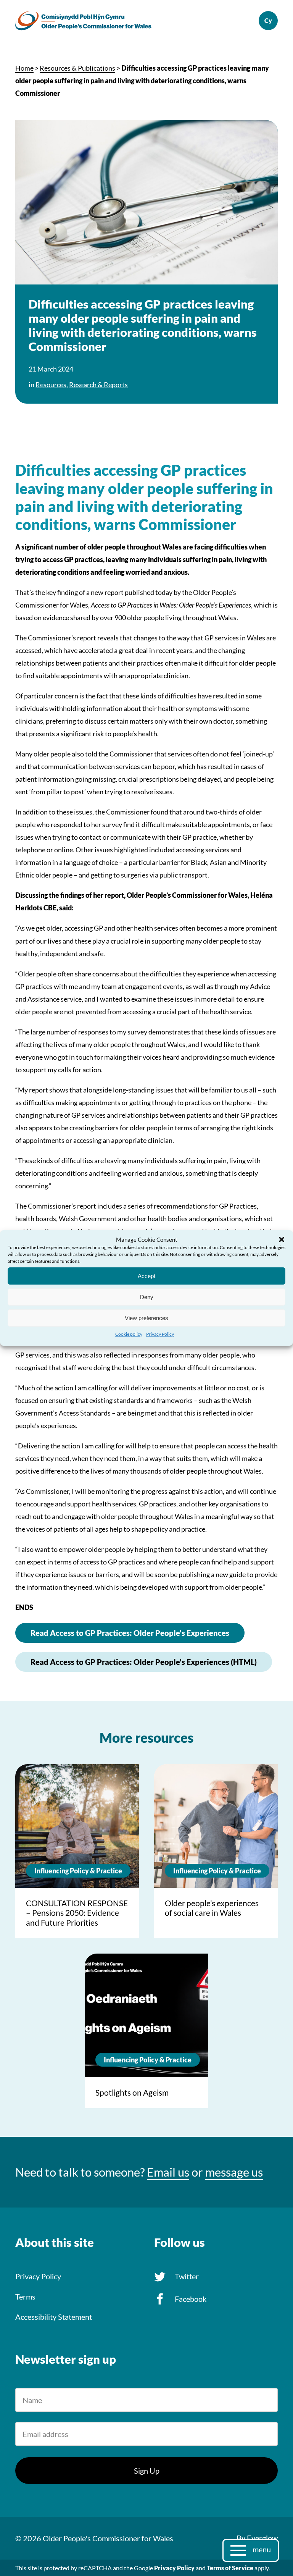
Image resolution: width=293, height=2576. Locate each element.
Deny (147, 1297)
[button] (282, 1240)
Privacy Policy (160, 1334)
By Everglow (257, 2538)
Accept (146, 1276)
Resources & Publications (77, 68)
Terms (25, 2296)
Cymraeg (268, 21)
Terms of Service (230, 2568)
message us (234, 2172)
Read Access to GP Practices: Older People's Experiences (130, 1633)
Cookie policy (129, 1334)
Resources (51, 385)
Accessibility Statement (54, 2317)
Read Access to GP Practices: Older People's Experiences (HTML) (144, 1662)
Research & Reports (98, 385)
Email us (168, 2172)
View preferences (146, 1318)
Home (24, 68)
